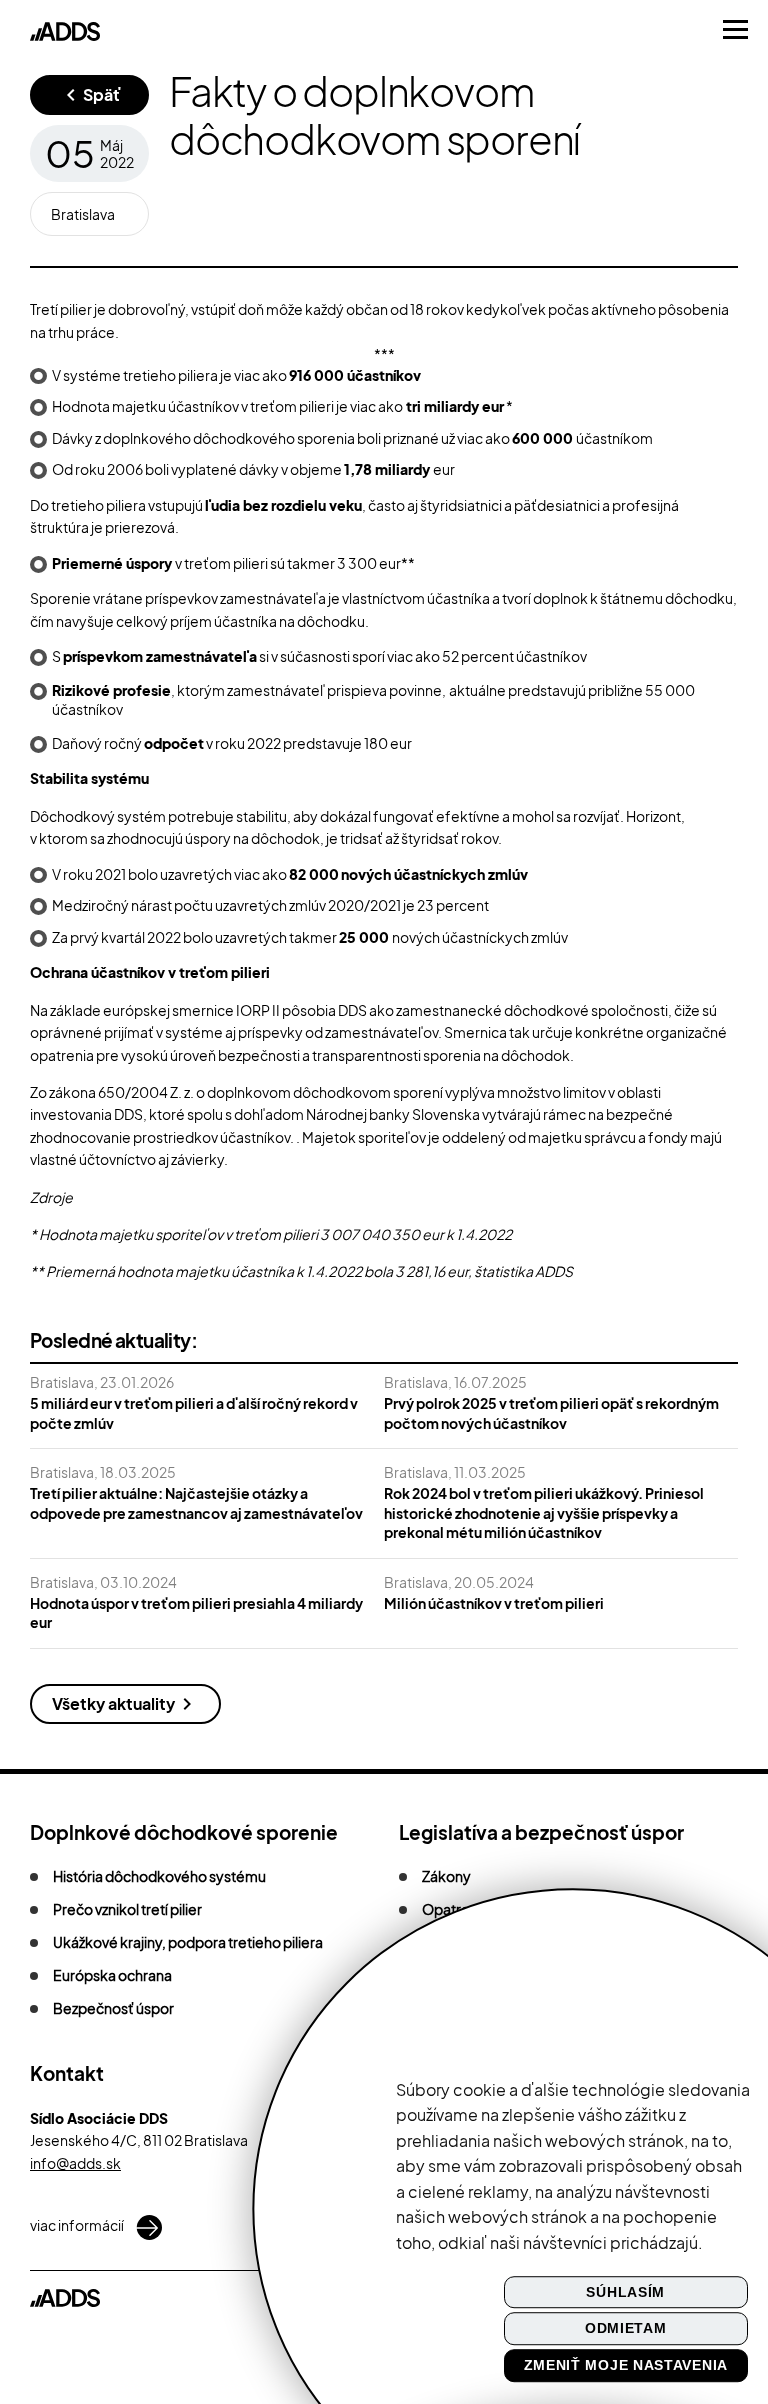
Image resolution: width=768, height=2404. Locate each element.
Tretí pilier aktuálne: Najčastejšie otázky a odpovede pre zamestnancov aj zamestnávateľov (196, 1503)
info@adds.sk (75, 2163)
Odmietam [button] (626, 2329)
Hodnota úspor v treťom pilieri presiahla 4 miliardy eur (196, 1613)
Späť (102, 94)
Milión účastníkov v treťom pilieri (494, 1603)
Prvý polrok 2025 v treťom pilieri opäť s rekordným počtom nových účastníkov (551, 1413)
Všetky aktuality (113, 1703)
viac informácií (78, 2225)
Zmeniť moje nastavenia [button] (626, 2365)
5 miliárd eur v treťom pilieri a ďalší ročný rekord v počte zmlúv (194, 1413)
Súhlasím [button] (625, 2292)
